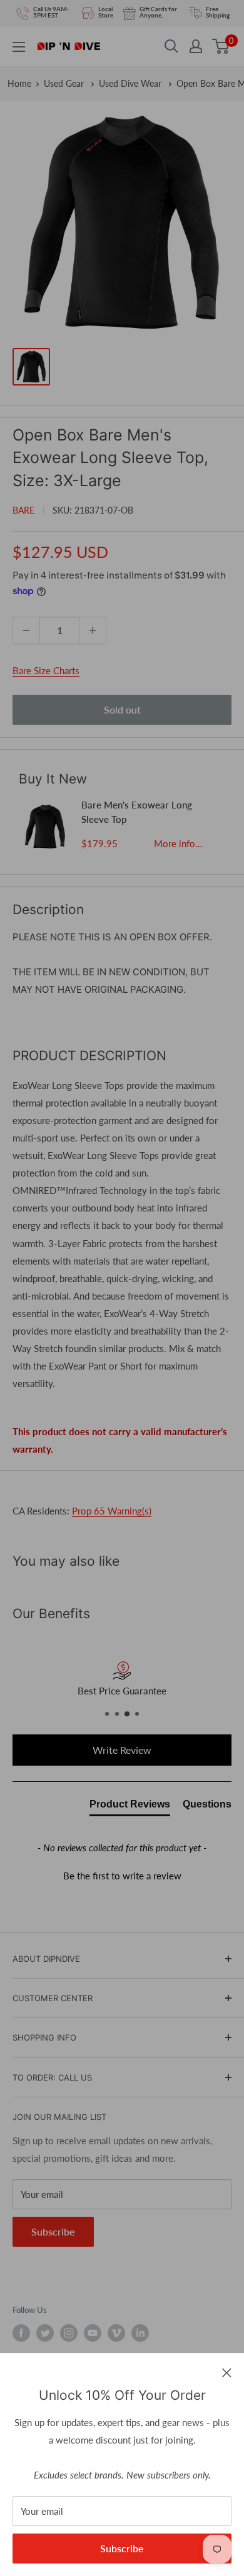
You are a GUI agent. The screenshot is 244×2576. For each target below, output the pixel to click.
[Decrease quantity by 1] (26, 630)
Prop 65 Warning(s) (112, 1511)
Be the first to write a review (122, 1876)
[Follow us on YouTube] (93, 2333)
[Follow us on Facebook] (21, 2333)
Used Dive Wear (131, 83)
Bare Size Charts (46, 670)
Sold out (122, 709)
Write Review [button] (122, 1750)
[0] (221, 46)
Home (19, 83)
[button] (122, 1874)
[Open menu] (19, 47)
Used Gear (65, 83)
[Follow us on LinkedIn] (140, 2333)
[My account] (196, 46)
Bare (23, 510)
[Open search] (171, 46)
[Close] (227, 2372)
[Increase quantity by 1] (93, 630)
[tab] (130, 1807)
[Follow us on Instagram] (69, 2333)
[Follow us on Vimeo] (116, 2333)
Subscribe (122, 2548)
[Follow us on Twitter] (45, 2333)
